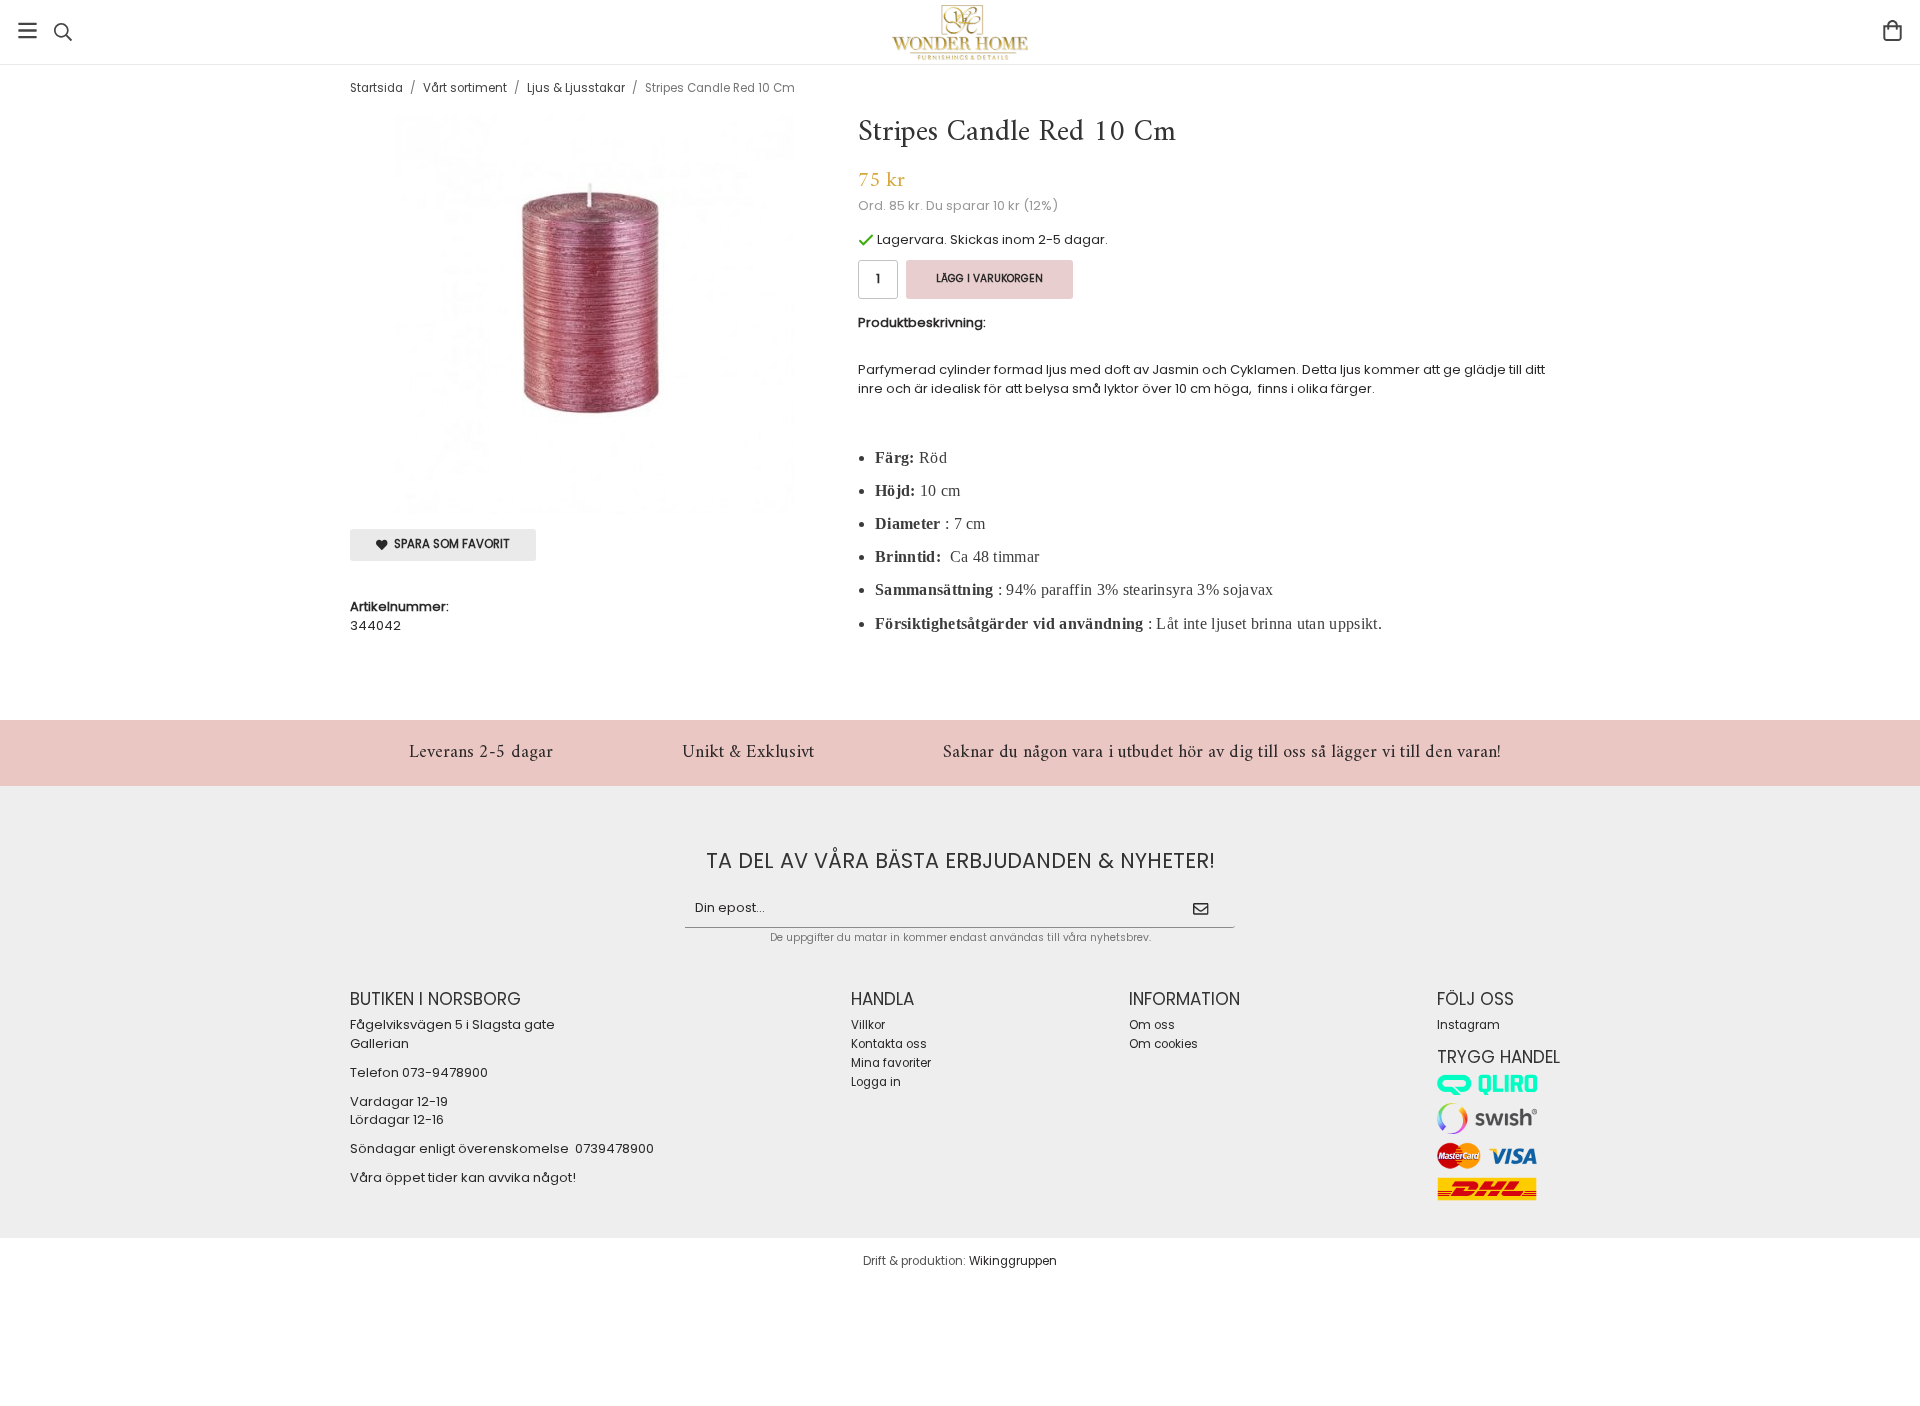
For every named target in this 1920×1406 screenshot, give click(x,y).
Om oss (1152, 1025)
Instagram (1468, 1025)
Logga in (876, 1082)
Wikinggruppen (1013, 1261)
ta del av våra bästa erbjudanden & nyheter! (960, 860)
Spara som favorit (449, 544)
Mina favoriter (891, 1063)
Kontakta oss (889, 1044)
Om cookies (1163, 1044)
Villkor (868, 1025)
